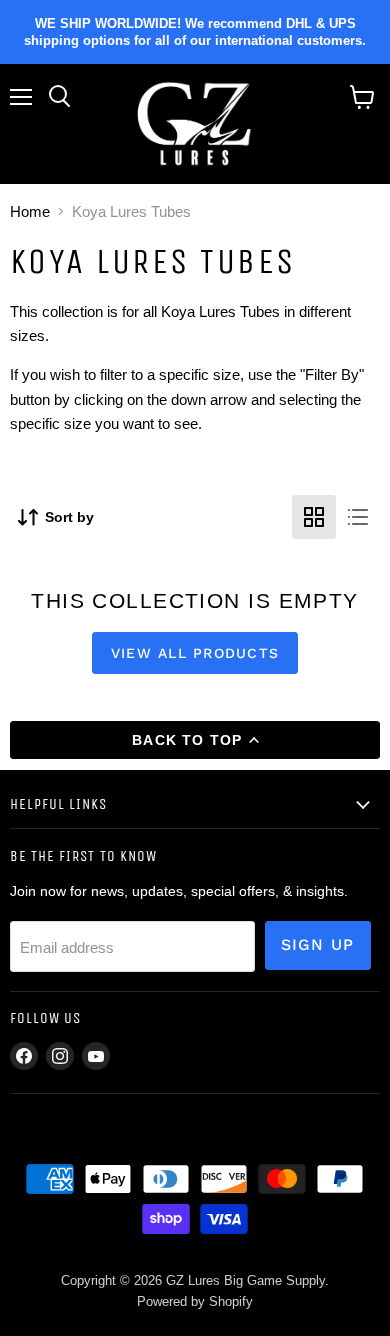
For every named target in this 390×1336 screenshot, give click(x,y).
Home (30, 211)
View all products (195, 653)
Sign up (318, 944)
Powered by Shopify (195, 1301)
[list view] (358, 517)
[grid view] (314, 517)
